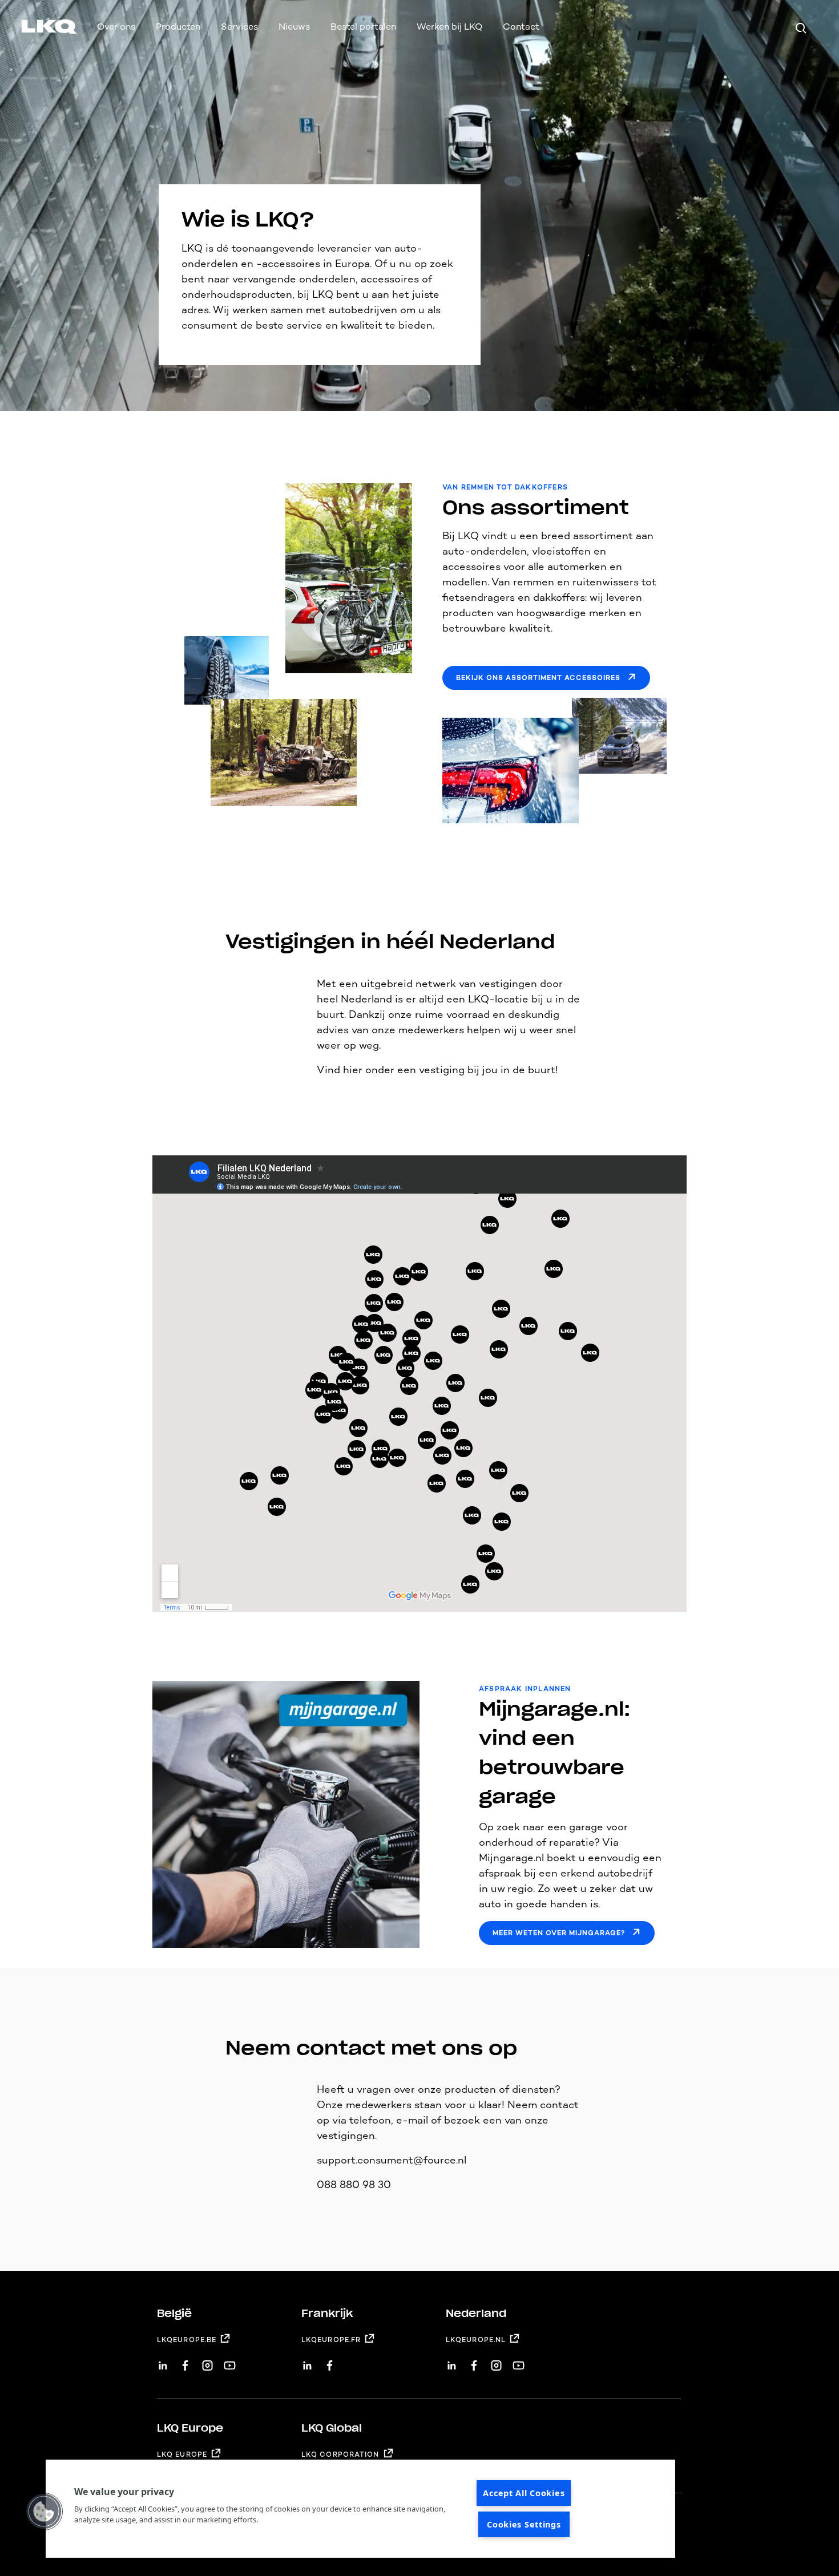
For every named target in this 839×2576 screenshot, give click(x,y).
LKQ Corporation (340, 2454)
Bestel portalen (363, 27)
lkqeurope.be (187, 2340)
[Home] (35, 29)
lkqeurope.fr (331, 2340)
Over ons (116, 27)
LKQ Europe (182, 2454)
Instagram (207, 2361)
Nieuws (294, 27)
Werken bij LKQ (449, 27)
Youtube (230, 2361)
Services (239, 27)
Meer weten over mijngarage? (559, 1933)
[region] (360, 2509)
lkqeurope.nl (476, 2340)
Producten (178, 27)
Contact (521, 27)
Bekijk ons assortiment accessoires (538, 678)
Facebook (185, 2361)
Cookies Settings (524, 2524)
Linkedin (163, 2361)
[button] (44, 2512)
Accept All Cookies (524, 2493)
